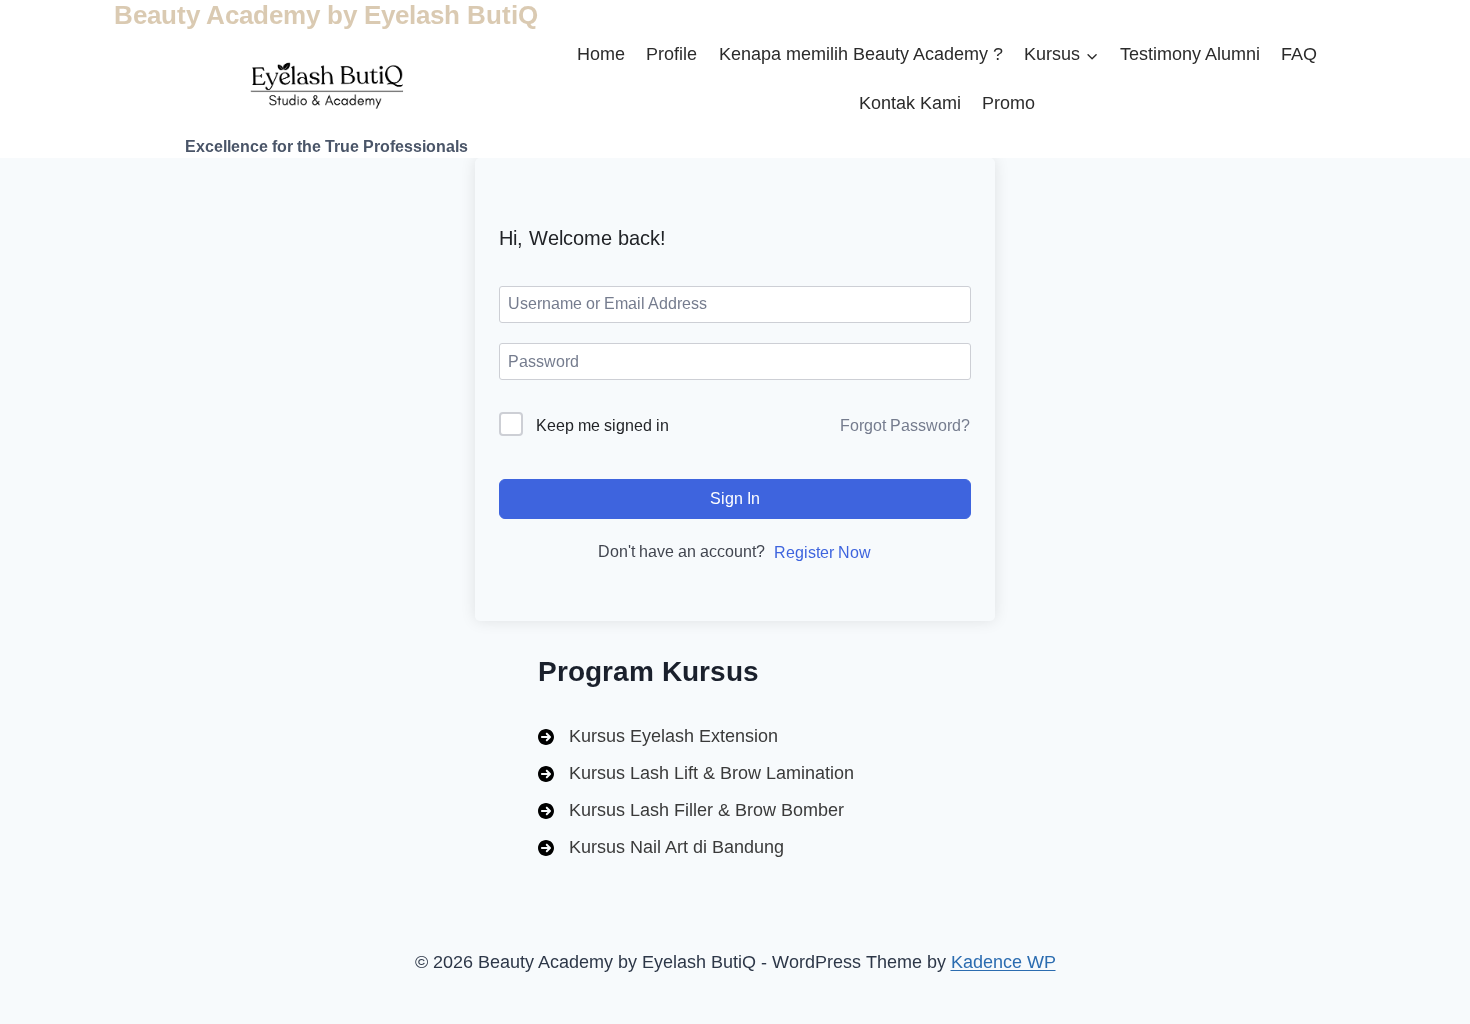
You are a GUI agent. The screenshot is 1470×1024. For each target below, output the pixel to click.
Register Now (822, 552)
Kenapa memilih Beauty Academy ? (861, 54)
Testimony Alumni (1190, 54)
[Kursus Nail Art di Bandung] (661, 847)
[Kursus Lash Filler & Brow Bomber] (691, 810)
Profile (671, 54)
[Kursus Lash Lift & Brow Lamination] (696, 773)
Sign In (735, 498)
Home (601, 54)
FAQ (1299, 54)
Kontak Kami (910, 103)
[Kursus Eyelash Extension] (658, 736)
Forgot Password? (905, 425)
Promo (1008, 103)
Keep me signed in (602, 425)
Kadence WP (1003, 962)
